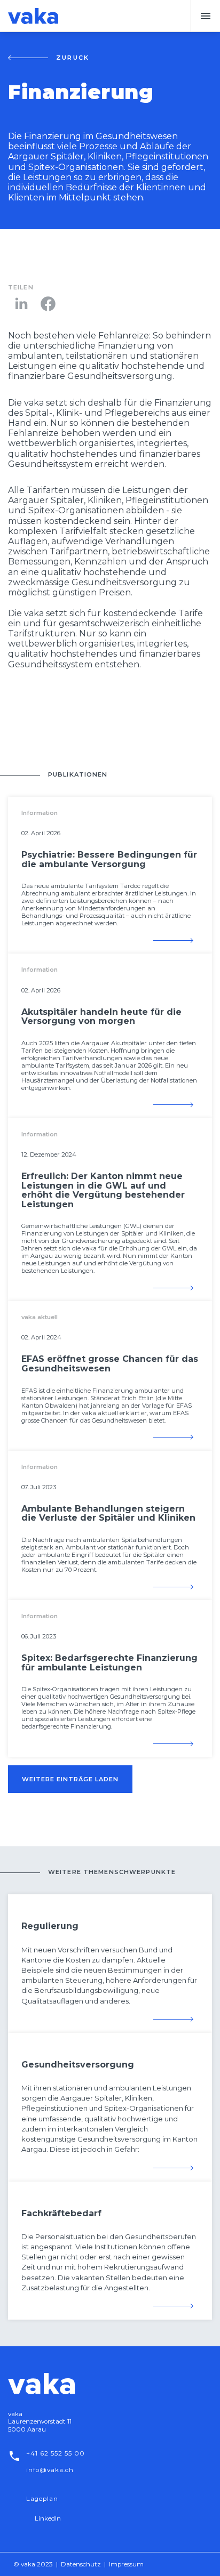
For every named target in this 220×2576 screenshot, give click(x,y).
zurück (73, 58)
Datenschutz (81, 2564)
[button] (205, 16)
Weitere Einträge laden (70, 1779)
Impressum (126, 2564)
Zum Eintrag (173, 940)
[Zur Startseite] (33, 16)
